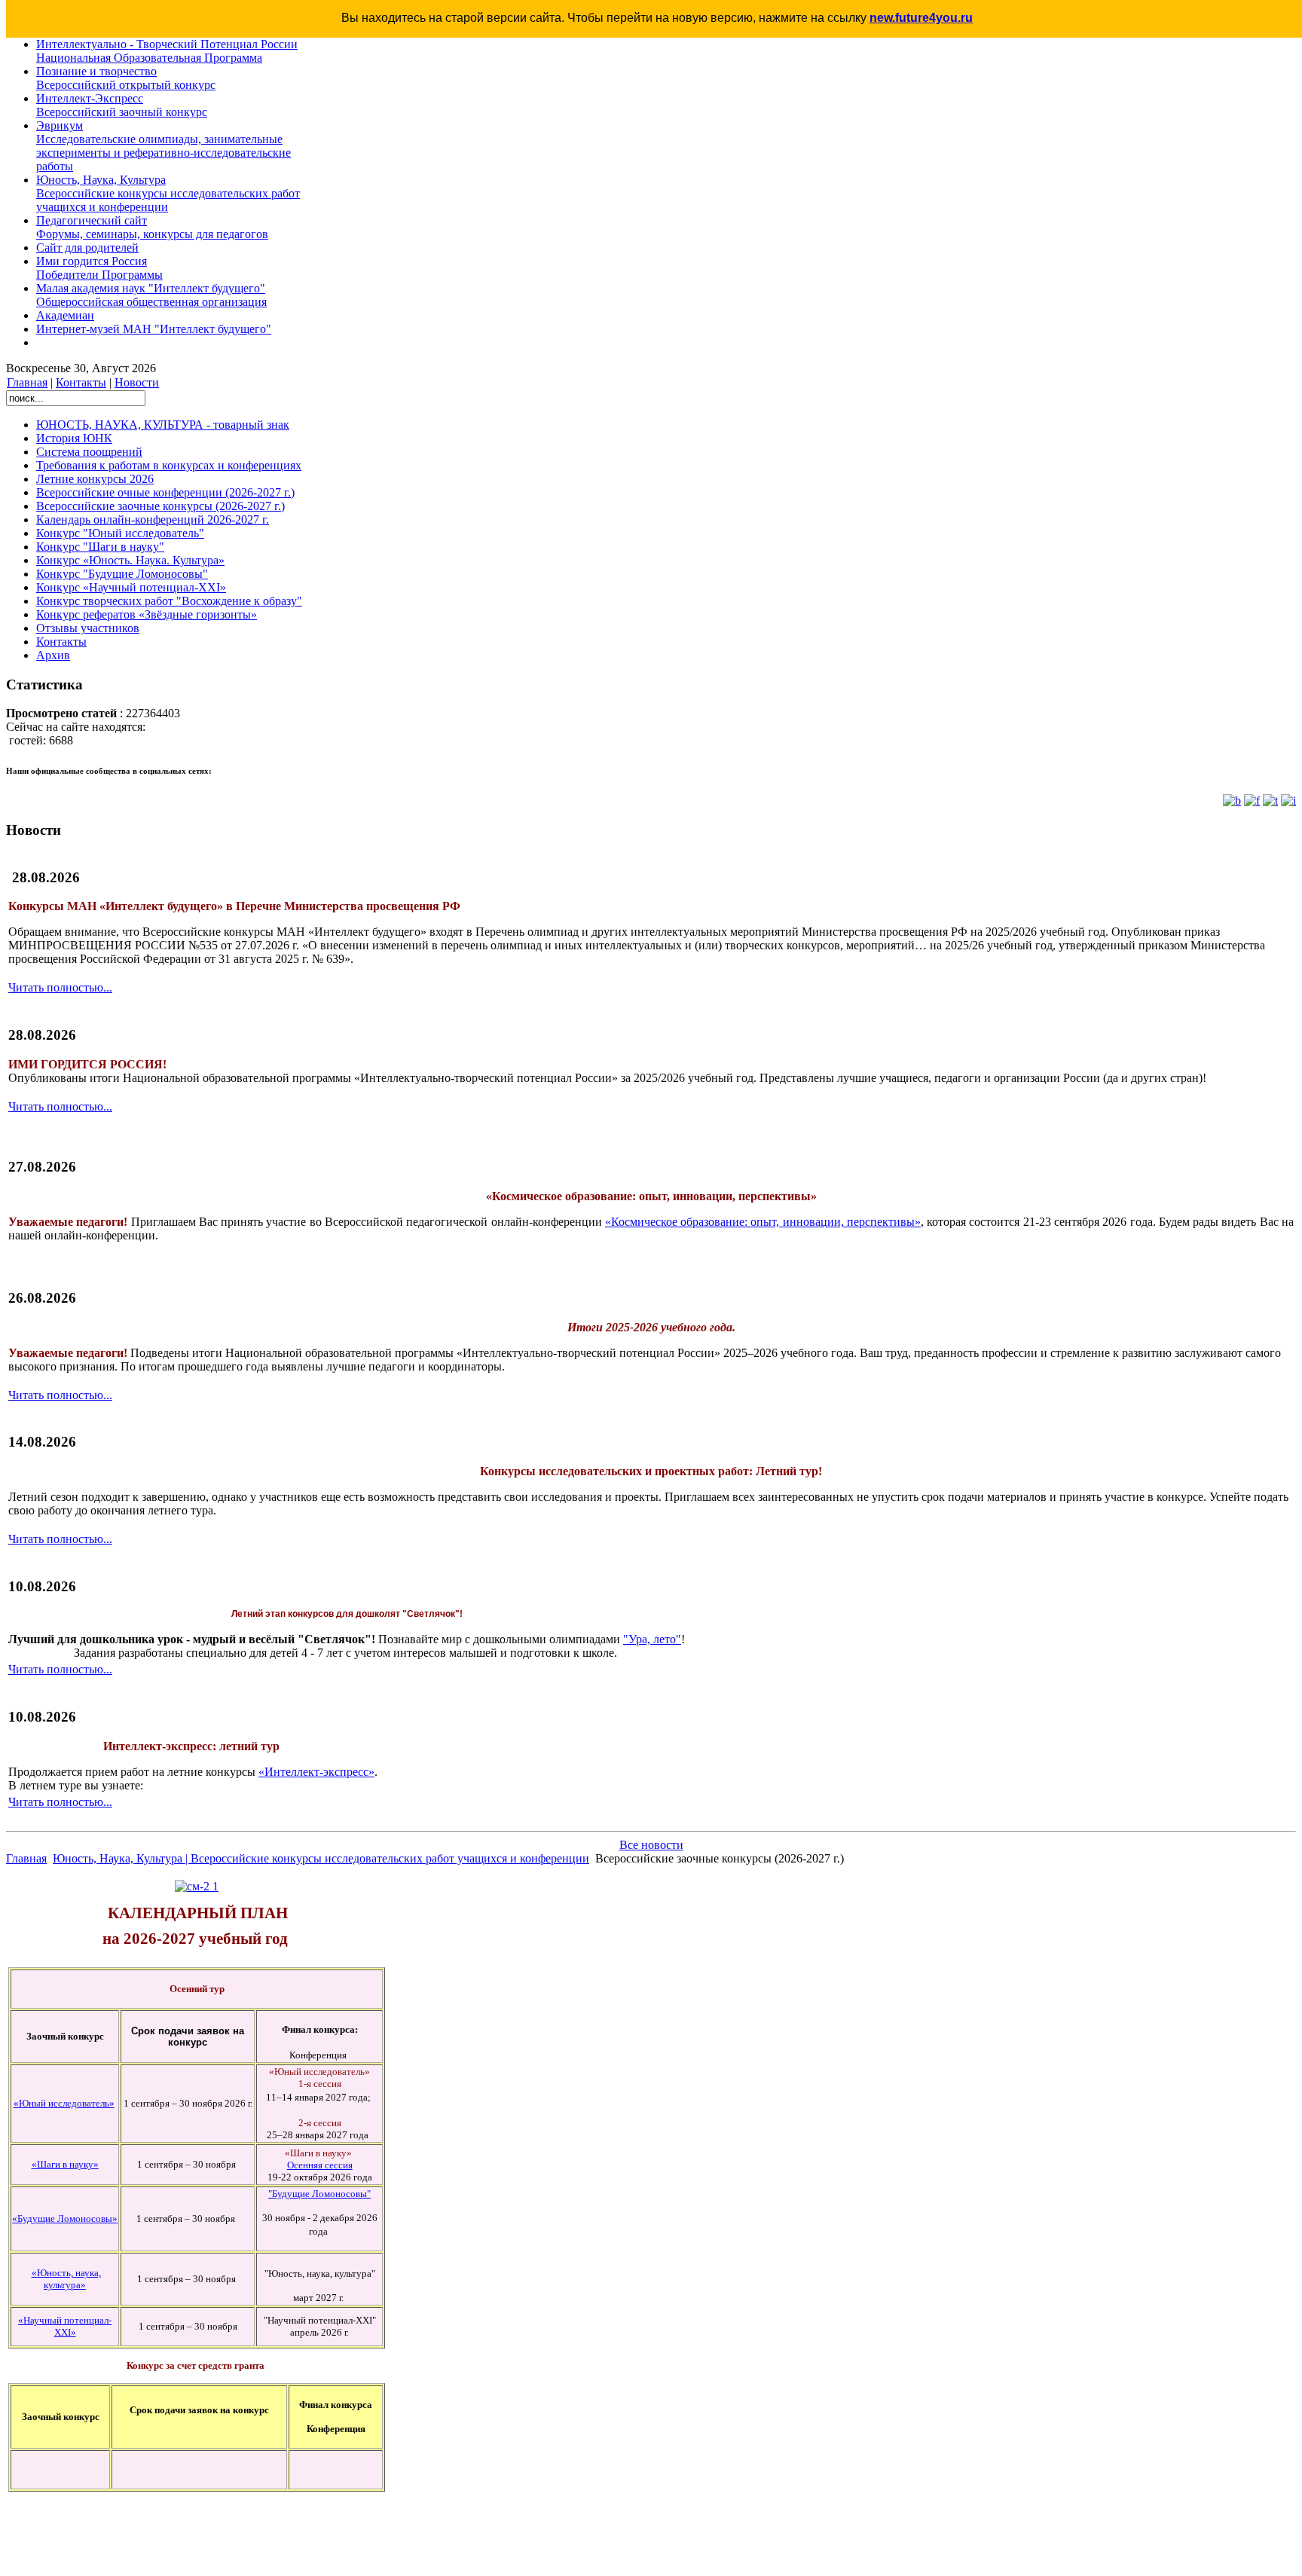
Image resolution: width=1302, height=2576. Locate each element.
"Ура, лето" (652, 1639)
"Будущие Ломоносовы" (319, 2194)
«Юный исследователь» (64, 2103)
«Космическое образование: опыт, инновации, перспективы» (763, 1222)
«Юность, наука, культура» (66, 2279)
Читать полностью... (60, 987)
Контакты (81, 382)
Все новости (651, 1845)
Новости (137, 382)
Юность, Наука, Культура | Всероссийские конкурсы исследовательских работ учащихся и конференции (321, 1858)
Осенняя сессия (320, 2165)
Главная (27, 382)
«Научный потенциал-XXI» (65, 2326)
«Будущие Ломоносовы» (65, 2218)
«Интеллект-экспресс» (316, 1772)
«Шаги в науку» (65, 2164)
